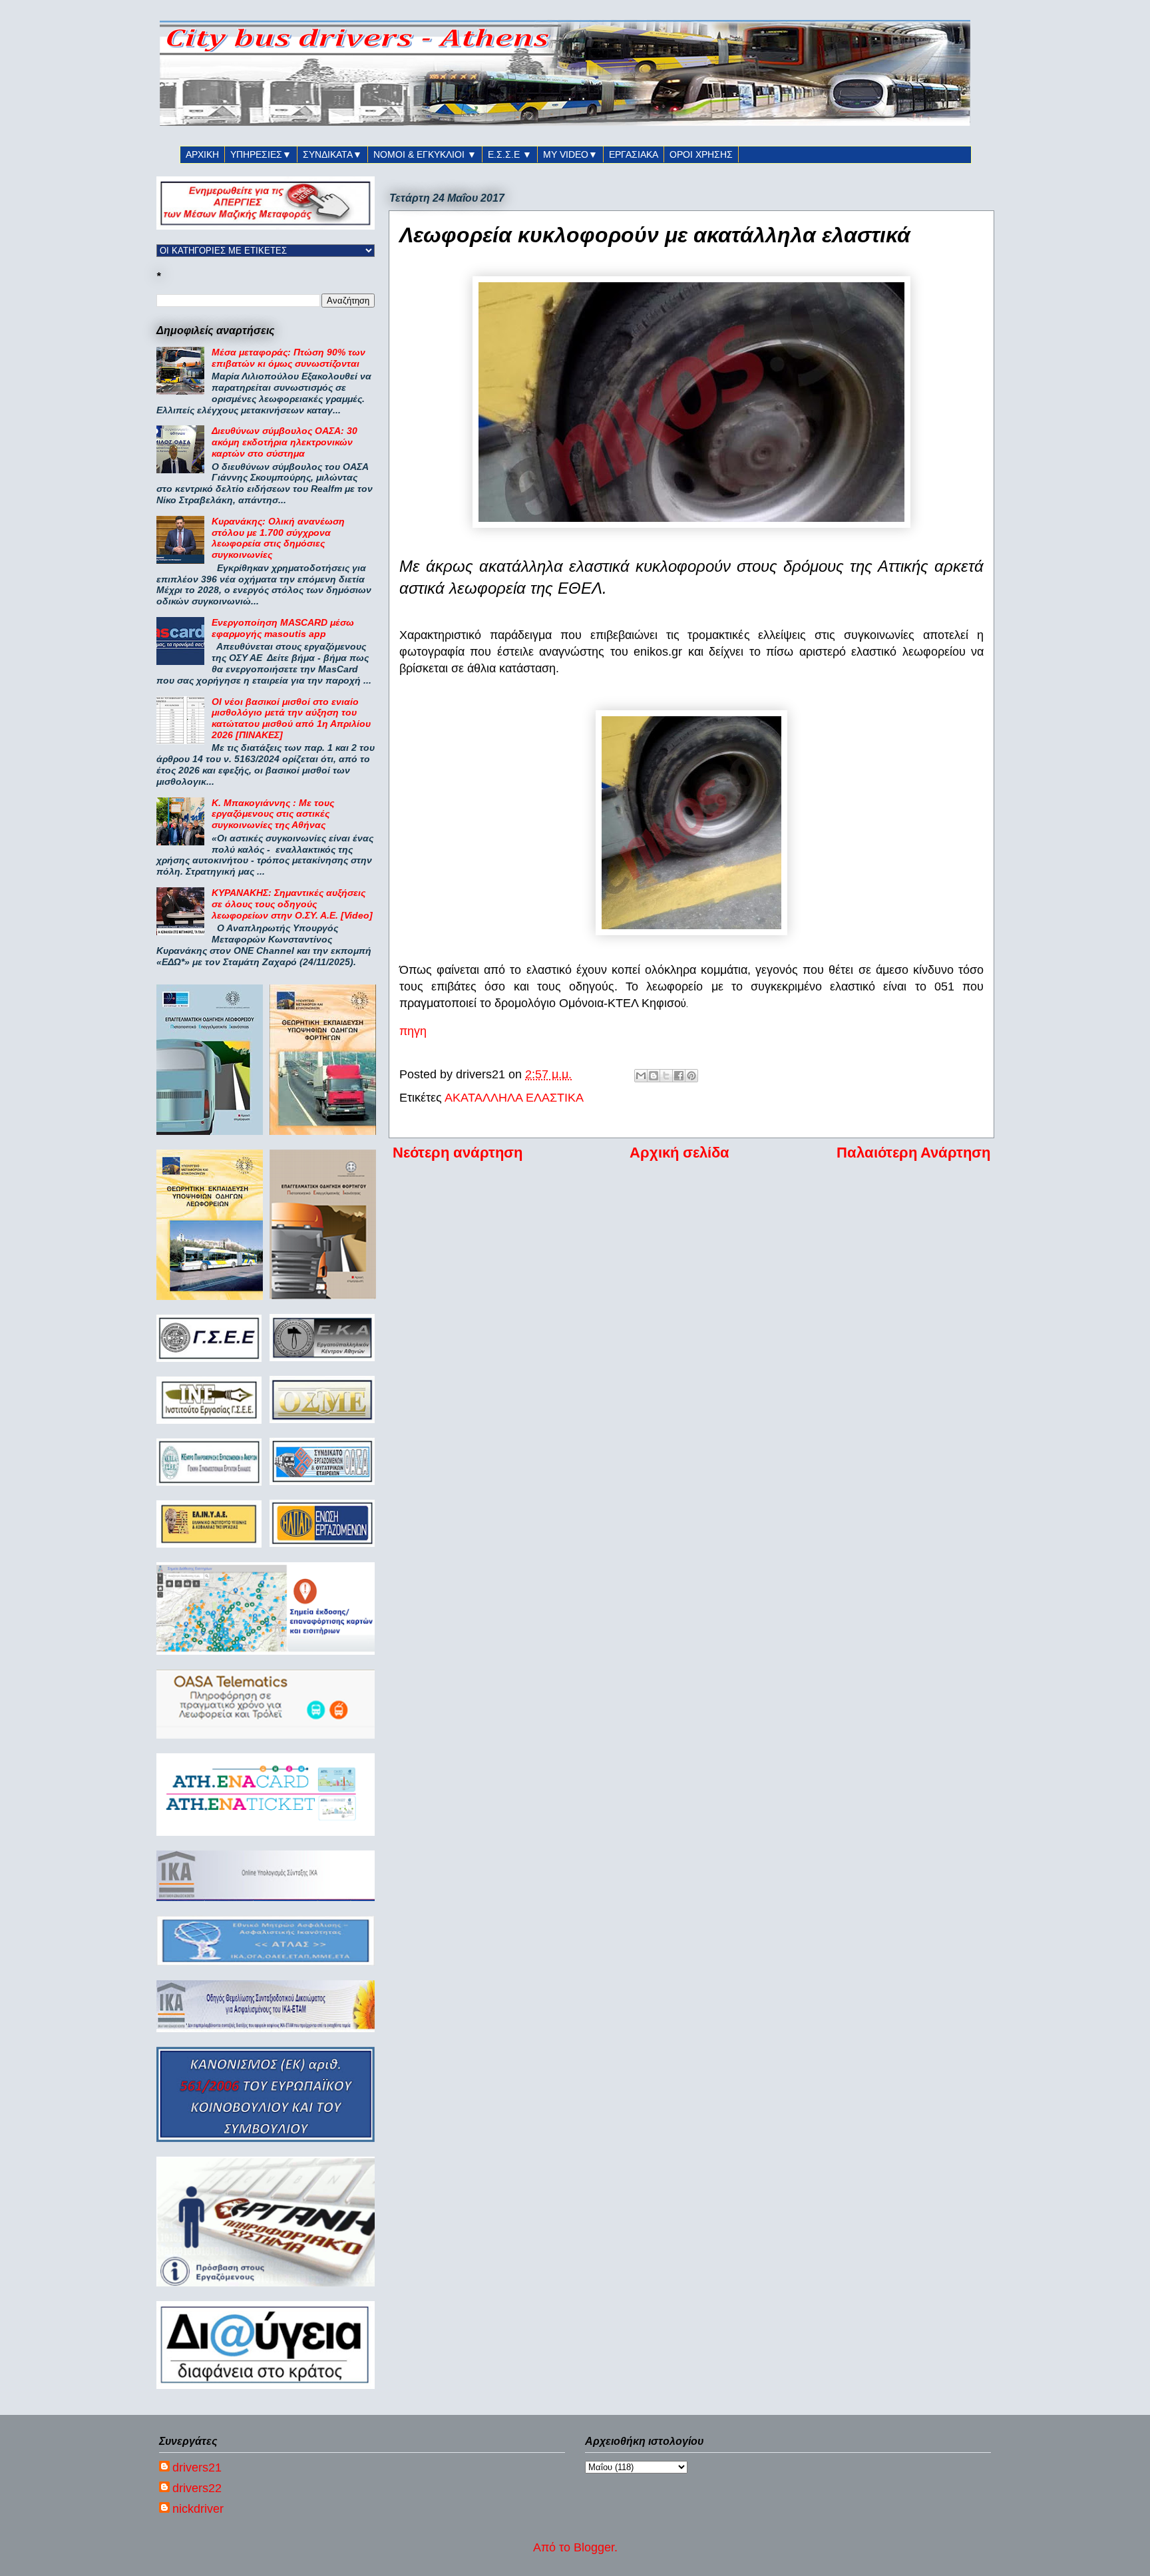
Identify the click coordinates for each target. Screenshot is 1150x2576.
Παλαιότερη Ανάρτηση (913, 1153)
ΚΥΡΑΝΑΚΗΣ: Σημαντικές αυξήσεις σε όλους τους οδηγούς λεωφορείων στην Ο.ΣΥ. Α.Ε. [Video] (292, 904)
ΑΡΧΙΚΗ (202, 154)
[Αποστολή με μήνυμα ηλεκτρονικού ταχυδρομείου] (641, 1076)
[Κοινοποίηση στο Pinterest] (691, 1076)
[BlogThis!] (654, 1076)
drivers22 (197, 2488)
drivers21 (197, 2468)
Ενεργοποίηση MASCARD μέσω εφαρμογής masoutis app (283, 628)
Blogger (594, 2547)
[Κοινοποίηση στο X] (666, 1076)
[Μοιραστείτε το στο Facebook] (679, 1076)
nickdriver (198, 2509)
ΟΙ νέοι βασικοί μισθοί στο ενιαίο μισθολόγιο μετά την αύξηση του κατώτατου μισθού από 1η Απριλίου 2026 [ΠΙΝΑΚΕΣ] (291, 718)
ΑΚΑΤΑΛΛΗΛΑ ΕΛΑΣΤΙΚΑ (514, 1098)
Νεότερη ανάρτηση (458, 1153)
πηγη (413, 1031)
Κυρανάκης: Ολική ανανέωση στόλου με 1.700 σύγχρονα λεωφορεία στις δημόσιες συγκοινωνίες (278, 538)
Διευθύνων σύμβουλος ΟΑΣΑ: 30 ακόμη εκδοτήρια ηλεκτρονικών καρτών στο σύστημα (285, 442)
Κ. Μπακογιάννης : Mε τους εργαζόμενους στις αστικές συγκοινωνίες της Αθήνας (273, 814)
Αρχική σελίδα (679, 1153)
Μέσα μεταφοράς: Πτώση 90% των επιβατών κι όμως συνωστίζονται (288, 358)
